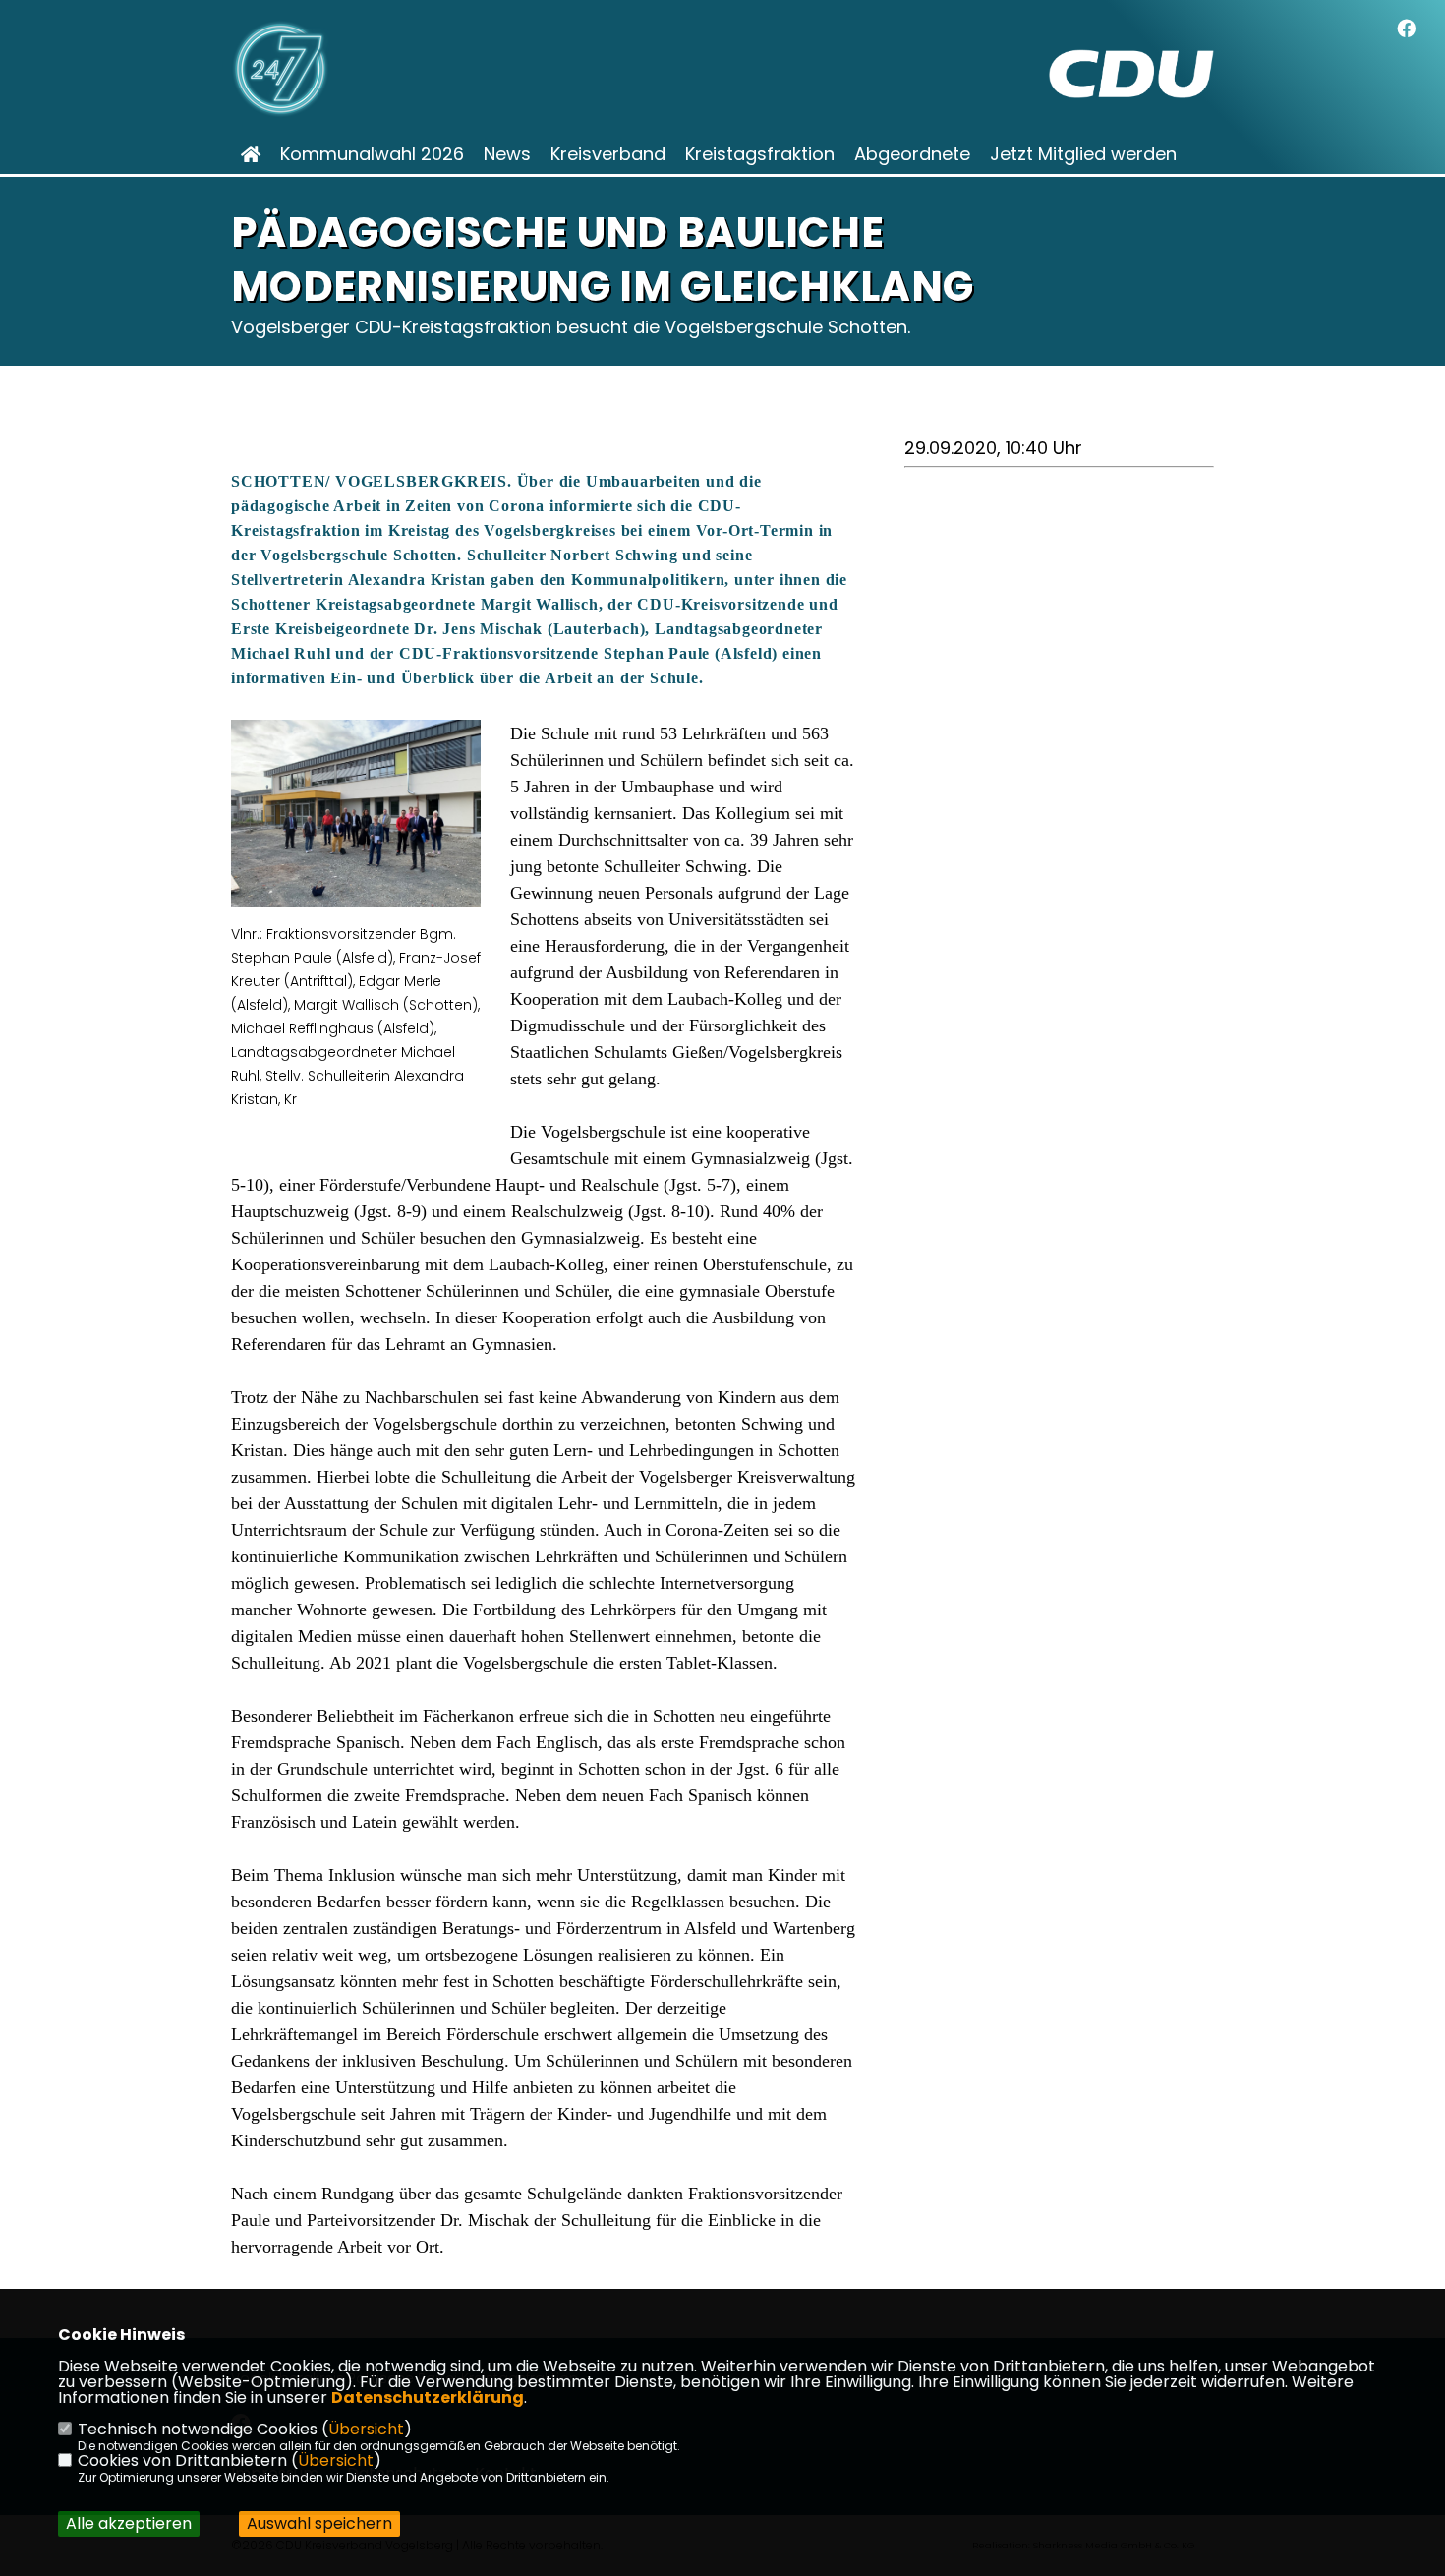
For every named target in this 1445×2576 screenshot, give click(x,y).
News (507, 154)
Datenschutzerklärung (428, 2398)
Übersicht (366, 2429)
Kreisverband (608, 154)
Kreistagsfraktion (760, 154)
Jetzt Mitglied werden (1083, 154)
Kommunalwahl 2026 (372, 154)
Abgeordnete (912, 154)
